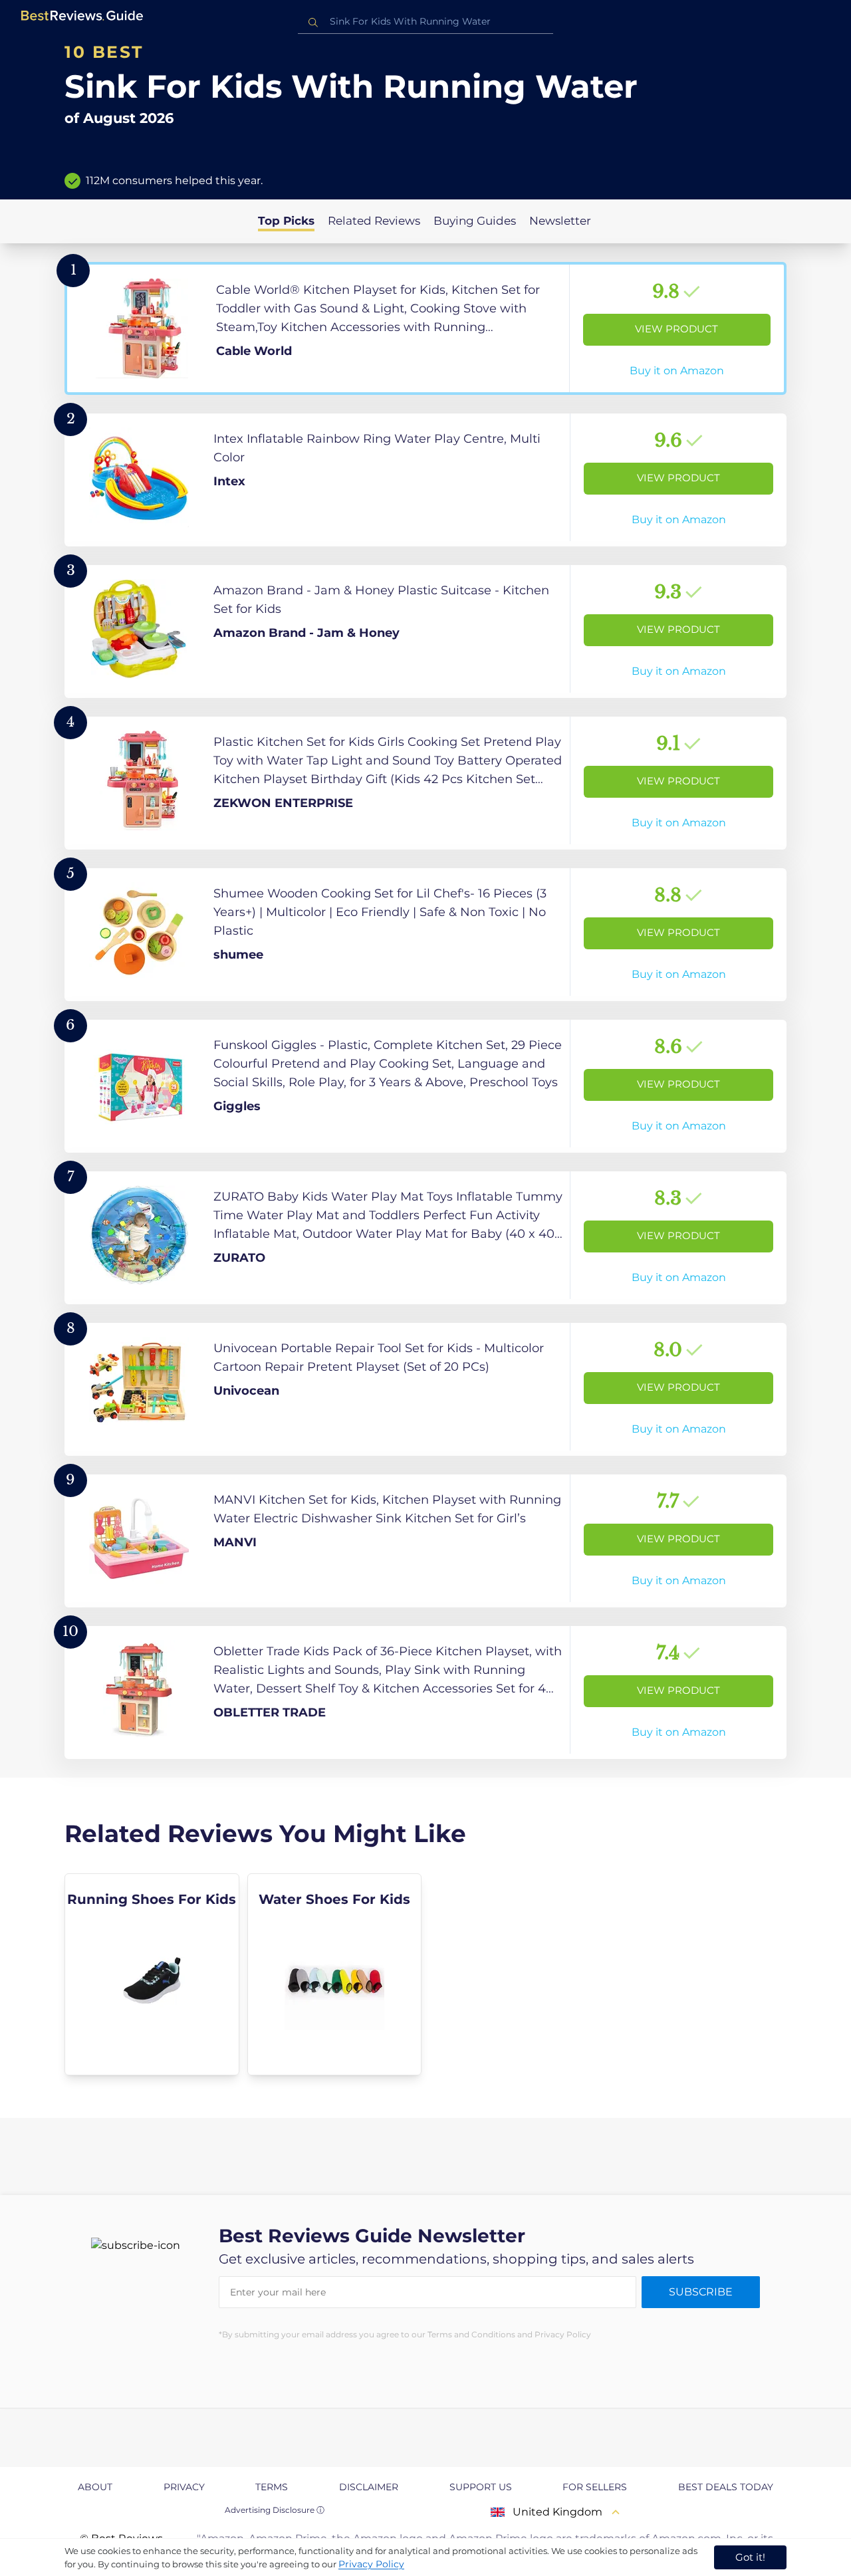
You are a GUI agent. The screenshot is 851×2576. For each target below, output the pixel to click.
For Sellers (595, 2487)
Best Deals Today (726, 2487)
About (95, 2487)
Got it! (750, 2557)
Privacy (184, 2487)
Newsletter (560, 221)
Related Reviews (374, 221)
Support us (481, 2487)
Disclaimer (369, 2487)
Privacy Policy (371, 2564)
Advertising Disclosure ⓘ (275, 2510)
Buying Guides (475, 221)
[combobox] (425, 22)
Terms (272, 2487)
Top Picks (286, 221)
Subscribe (701, 2292)
